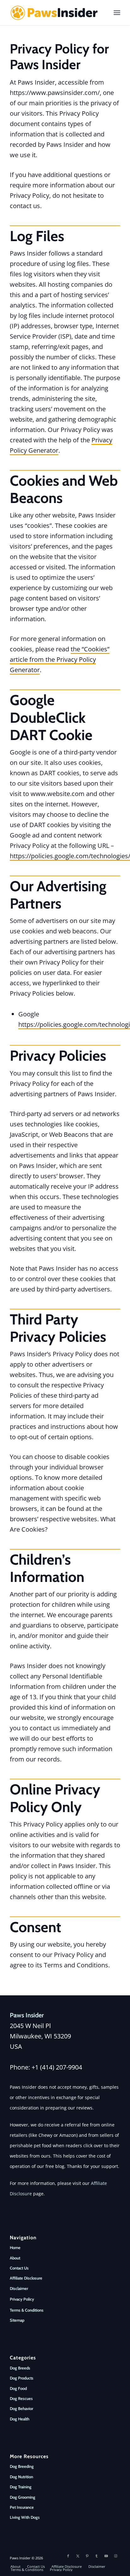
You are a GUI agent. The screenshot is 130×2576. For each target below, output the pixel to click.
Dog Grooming (23, 2497)
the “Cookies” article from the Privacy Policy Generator (60, 659)
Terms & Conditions (27, 2310)
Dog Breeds (20, 2368)
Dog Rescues (21, 2398)
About (15, 2258)
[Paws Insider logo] (54, 13)
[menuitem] (117, 13)
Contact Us (19, 2268)
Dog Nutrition (21, 2477)
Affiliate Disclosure (26, 2278)
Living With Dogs (25, 2517)
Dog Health (20, 2419)
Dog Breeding (22, 2466)
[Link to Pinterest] (87, 2556)
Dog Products (22, 2378)
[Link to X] (78, 2556)
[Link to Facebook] (68, 2556)
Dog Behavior (21, 2408)
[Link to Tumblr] (97, 2556)
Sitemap (17, 2320)
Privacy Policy (22, 2299)
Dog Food (18, 2388)
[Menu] (117, 13)
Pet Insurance (22, 2507)
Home (15, 2247)
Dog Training (21, 2487)
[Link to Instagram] (115, 2556)
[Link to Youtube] (106, 2556)
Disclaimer (19, 2288)
